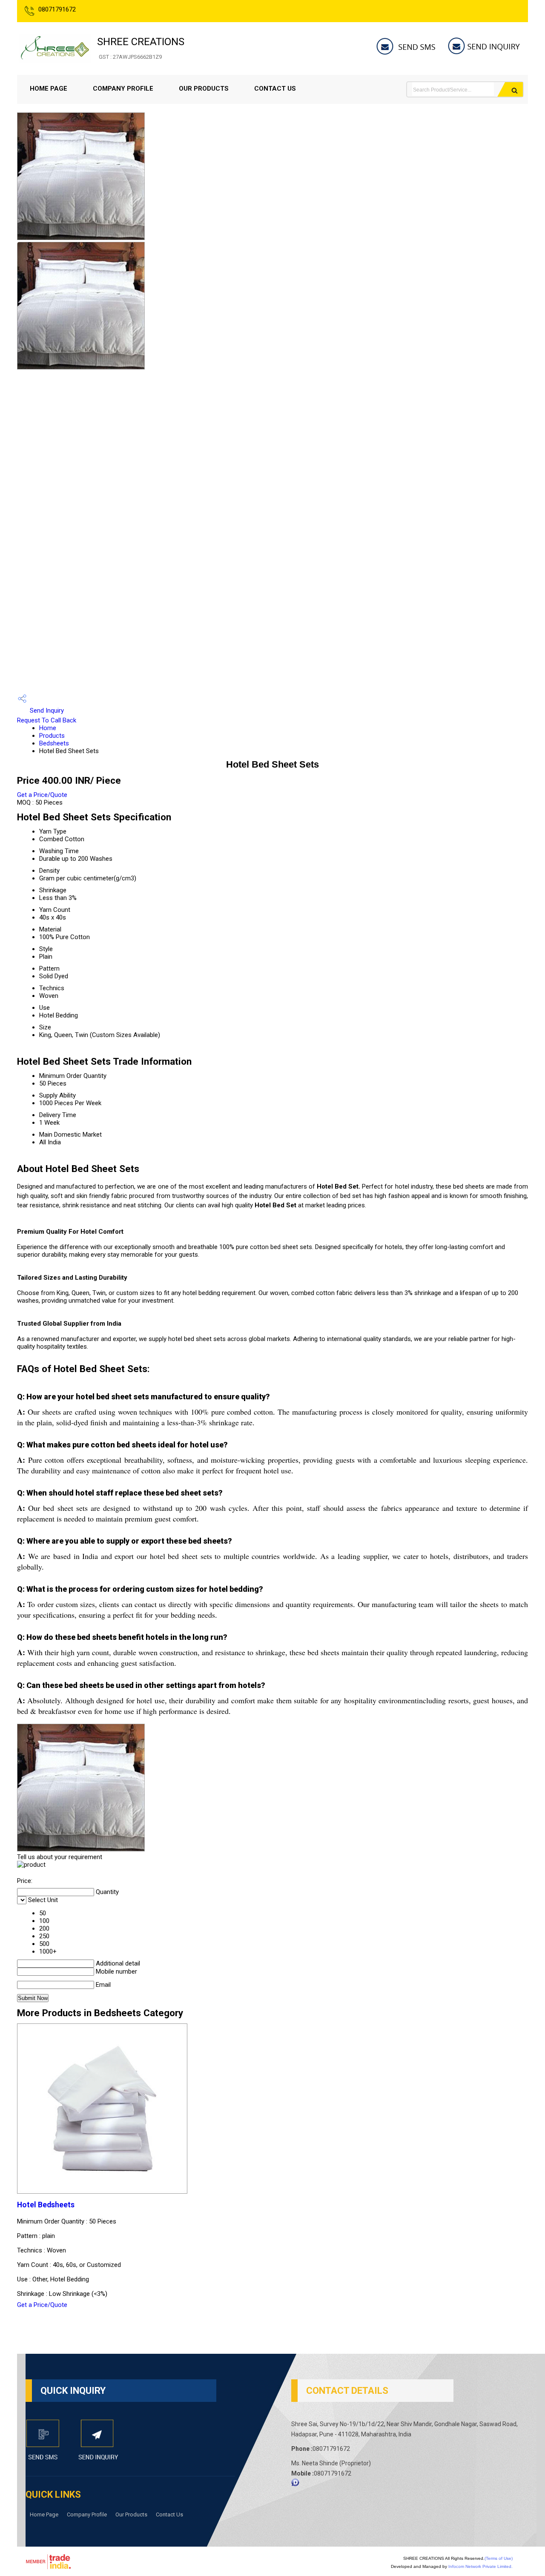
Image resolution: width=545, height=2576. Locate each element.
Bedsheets (54, 743)
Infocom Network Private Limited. (480, 2566)
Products (52, 736)
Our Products (204, 89)
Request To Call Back (47, 720)
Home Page (49, 89)
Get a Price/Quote (42, 795)
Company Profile (123, 89)
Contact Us (275, 89)
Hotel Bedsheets (46, 2205)
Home (48, 728)
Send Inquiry (46, 711)
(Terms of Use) (499, 2558)
